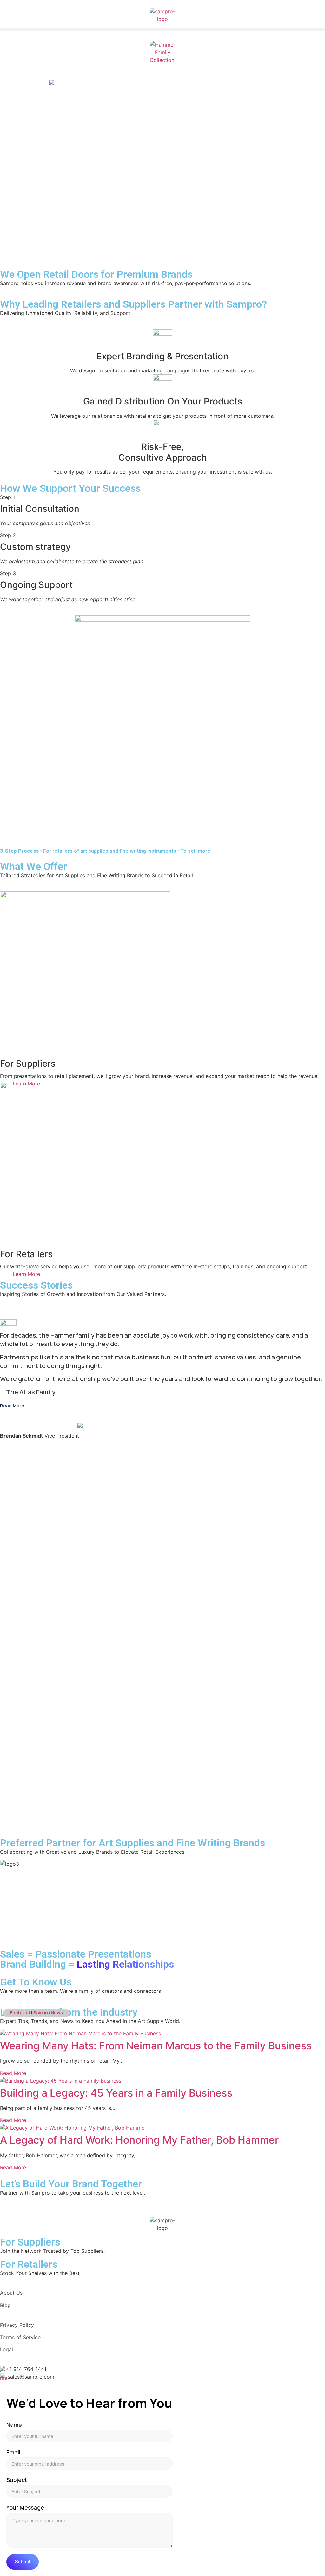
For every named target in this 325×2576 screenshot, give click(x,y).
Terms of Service (20, 2337)
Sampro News (48, 2013)
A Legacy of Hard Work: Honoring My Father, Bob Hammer (139, 2140)
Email (13, 2452)
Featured (20, 2013)
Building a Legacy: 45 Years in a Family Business (116, 2093)
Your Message (25, 2508)
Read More (13, 2073)
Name (14, 2425)
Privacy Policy (17, 2325)
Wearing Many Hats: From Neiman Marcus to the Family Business (156, 2046)
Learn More (26, 1274)
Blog (5, 2305)
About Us (11, 2293)
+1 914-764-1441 (26, 2369)
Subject (17, 2480)
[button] (162, 30)
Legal (7, 2349)
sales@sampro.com (31, 2377)
